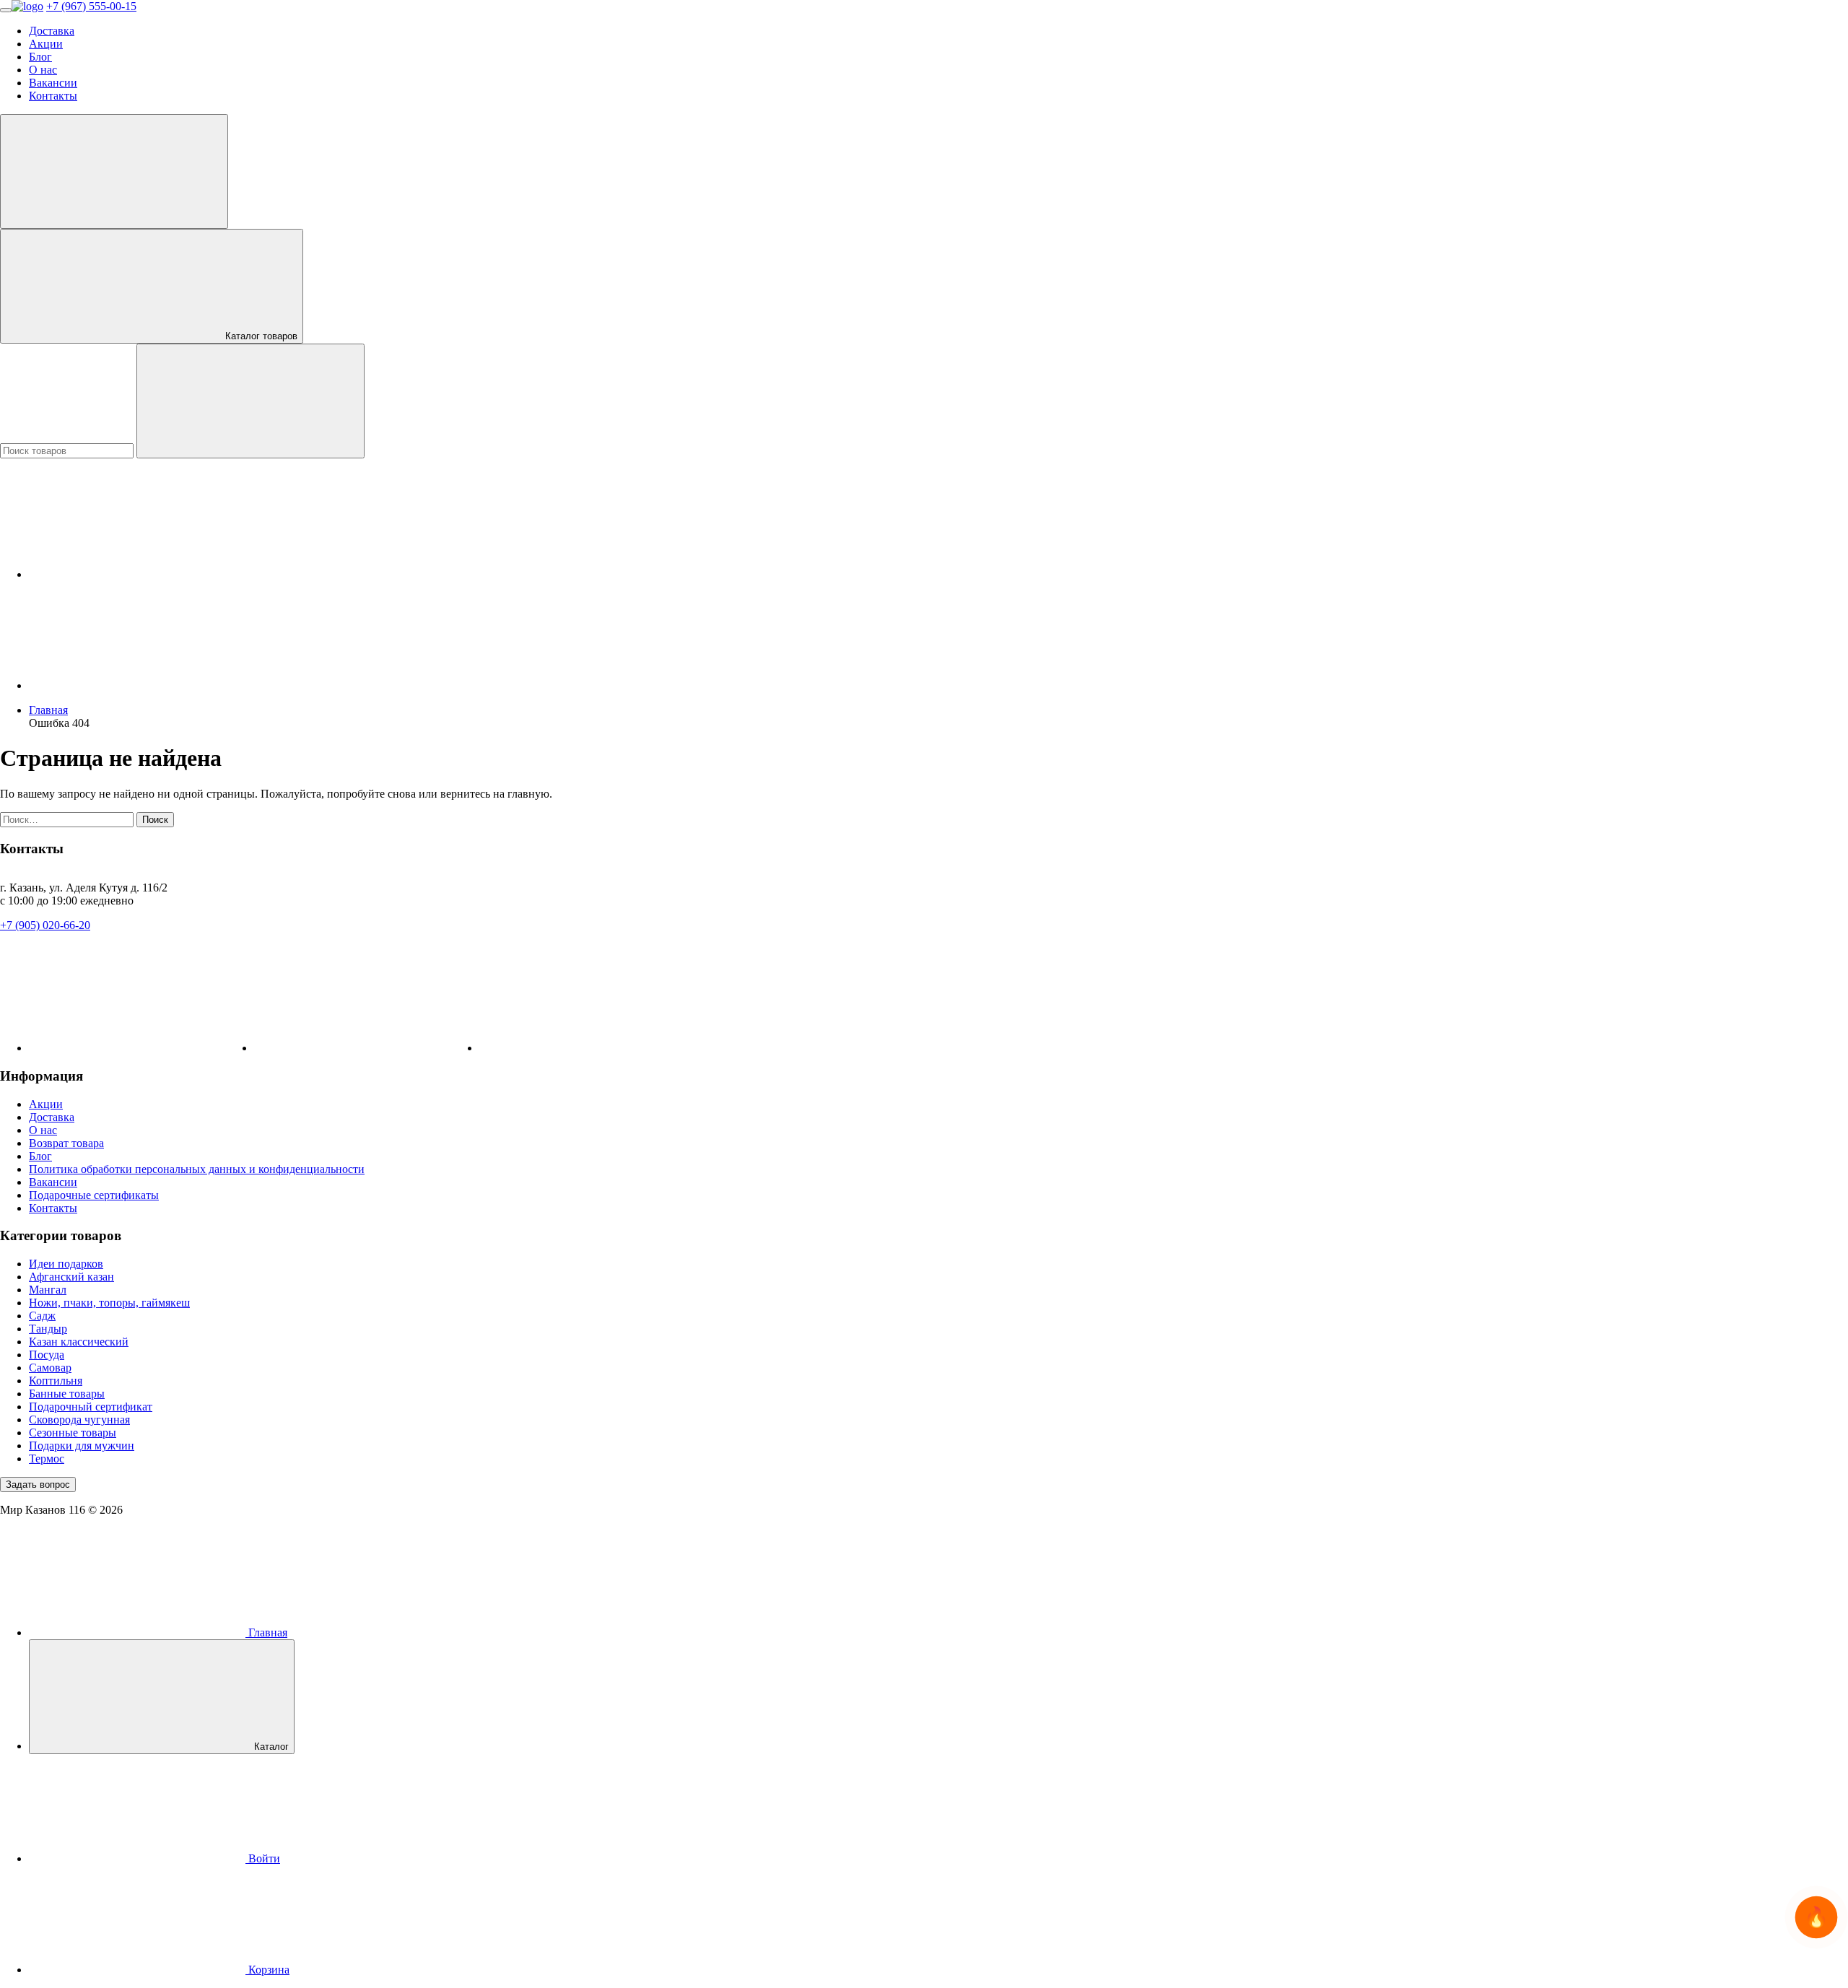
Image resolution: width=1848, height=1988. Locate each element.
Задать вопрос (38, 1485)
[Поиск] (250, 401)
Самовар (50, 1368)
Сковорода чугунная (79, 1420)
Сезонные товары (73, 1433)
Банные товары (67, 1394)
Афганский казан (71, 1277)
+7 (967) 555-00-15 (91, 6)
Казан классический (79, 1342)
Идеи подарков (66, 1264)
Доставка (52, 31)
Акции (46, 44)
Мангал (48, 1290)
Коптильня (56, 1381)
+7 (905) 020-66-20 (45, 925)
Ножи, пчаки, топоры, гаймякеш (109, 1303)
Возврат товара (66, 1143)
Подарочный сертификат (91, 1407)
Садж (42, 1316)
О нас (43, 70)
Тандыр (48, 1329)
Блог (40, 57)
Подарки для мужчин (82, 1446)
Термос (47, 1459)
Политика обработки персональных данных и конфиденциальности (197, 1169)
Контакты (53, 96)
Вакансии (53, 83)
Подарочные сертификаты (94, 1195)
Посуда (47, 1355)
